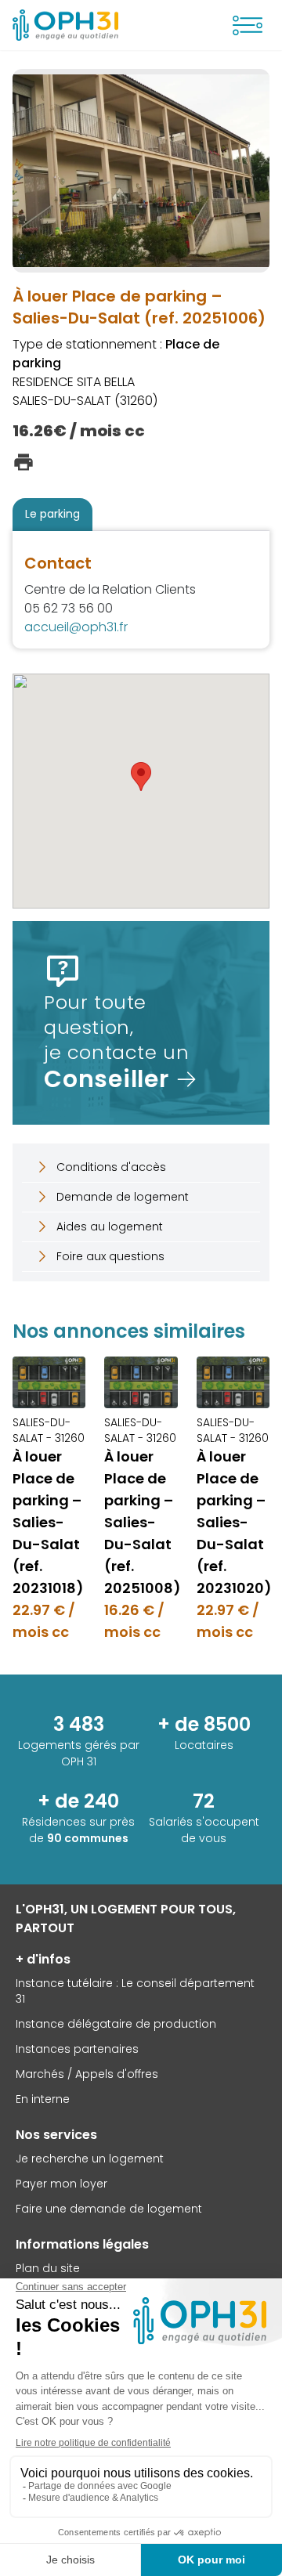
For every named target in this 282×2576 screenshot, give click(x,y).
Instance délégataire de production (116, 2024)
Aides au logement (110, 1227)
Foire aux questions (110, 1256)
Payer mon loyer (61, 2184)
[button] (141, 777)
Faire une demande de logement (109, 2209)
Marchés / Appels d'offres (87, 2074)
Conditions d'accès (111, 1167)
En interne (43, 2099)
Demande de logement (123, 1197)
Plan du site (48, 2268)
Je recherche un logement (90, 2159)
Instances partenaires (77, 2049)
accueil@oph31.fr (76, 627)
